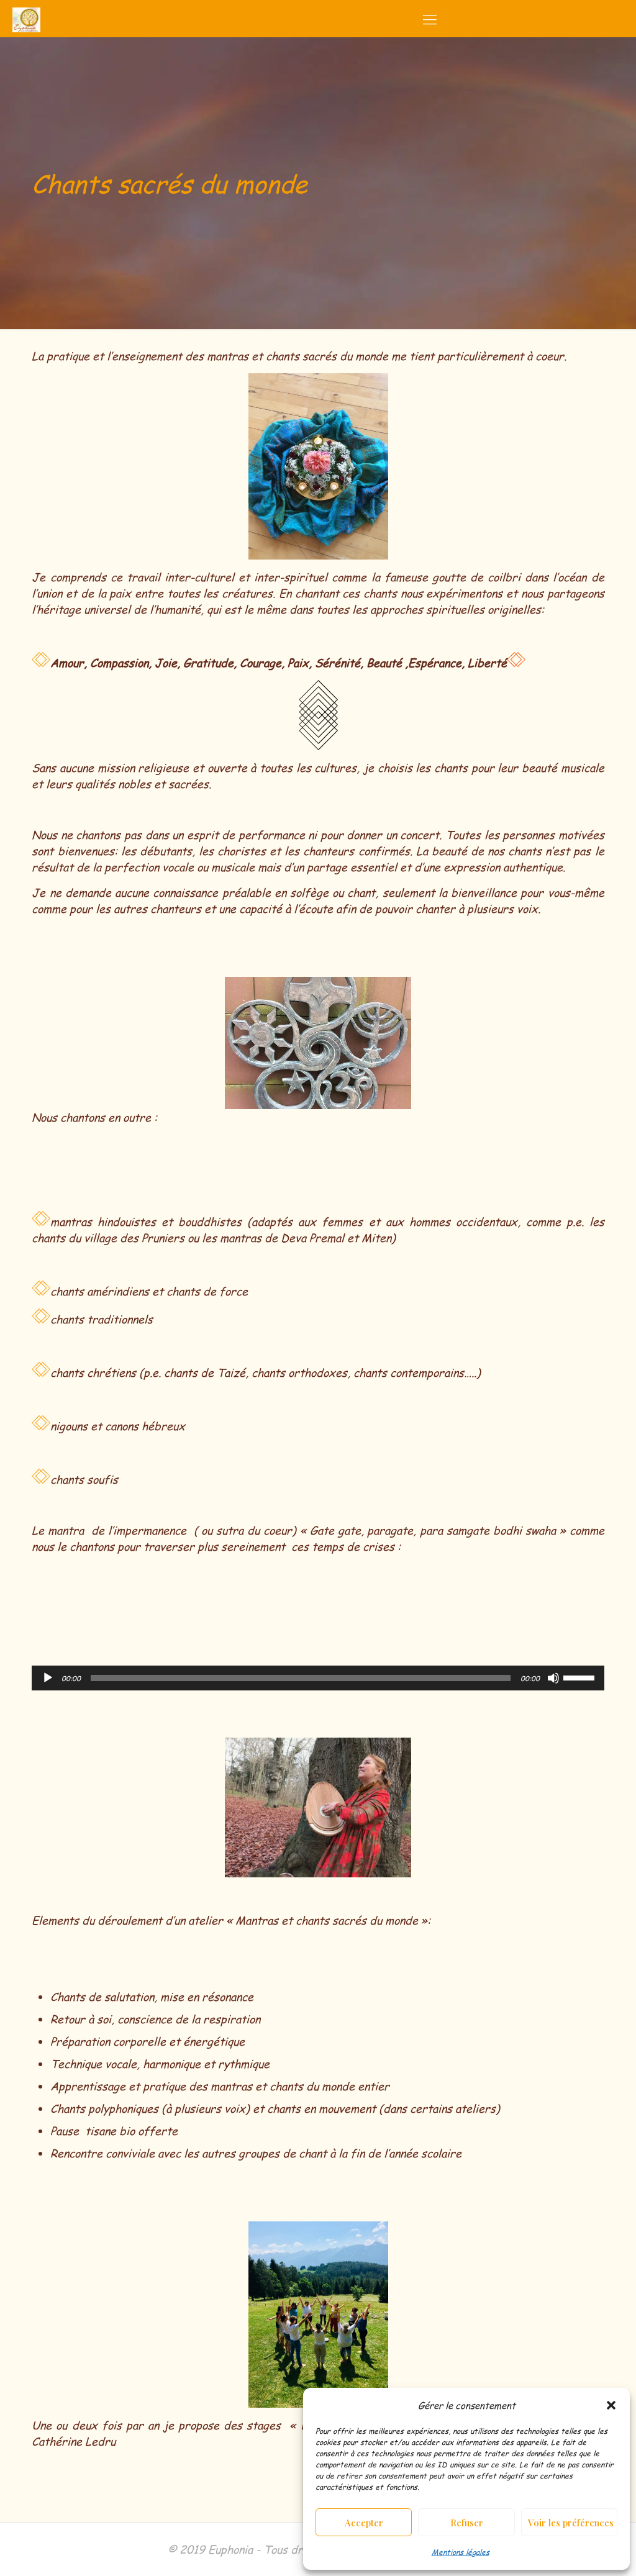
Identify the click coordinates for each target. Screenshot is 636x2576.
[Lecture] (48, 1678)
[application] (318, 1678)
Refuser (467, 2523)
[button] (611, 2405)
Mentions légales (461, 2552)
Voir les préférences (571, 2523)
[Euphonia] (26, 19)
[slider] (581, 1677)
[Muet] (553, 1678)
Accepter (364, 2523)
